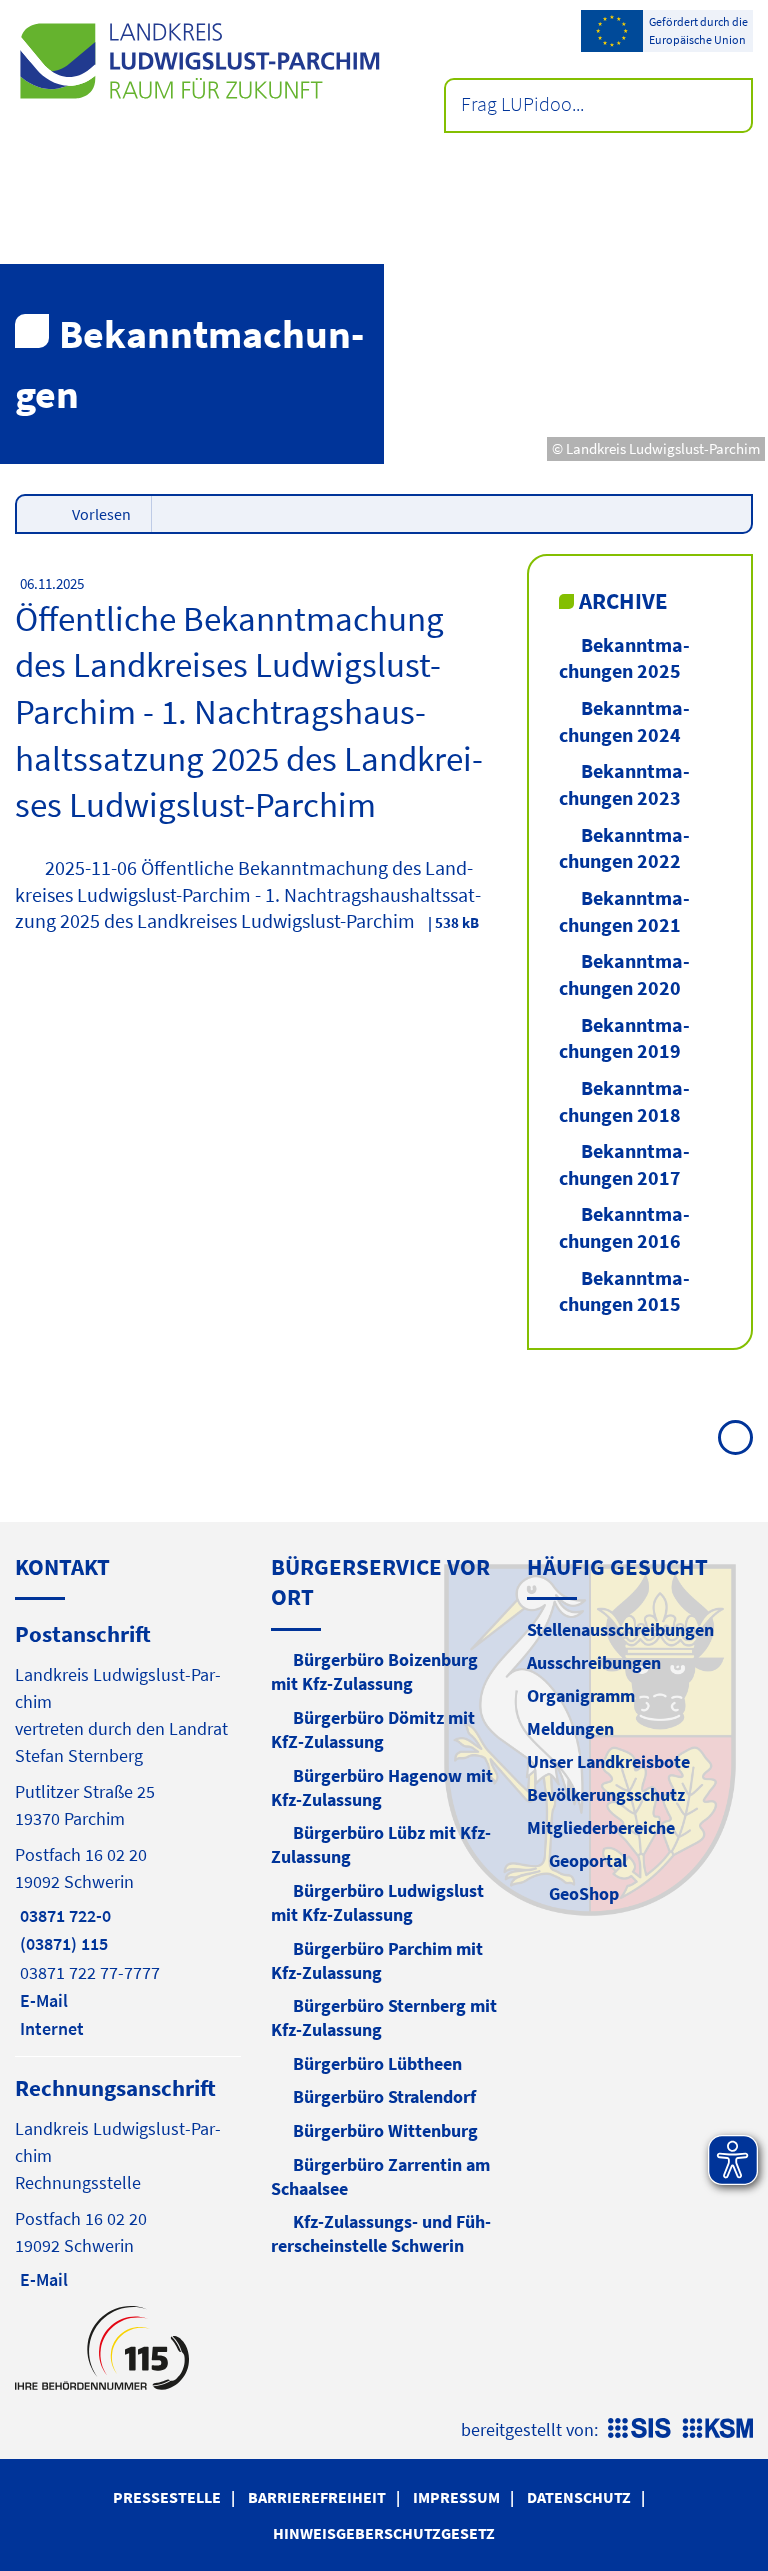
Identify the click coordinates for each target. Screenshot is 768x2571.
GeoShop (584, 1893)
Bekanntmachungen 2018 (624, 1101)
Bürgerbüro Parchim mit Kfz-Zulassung (377, 1960)
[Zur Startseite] (199, 61)
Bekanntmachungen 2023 (624, 784)
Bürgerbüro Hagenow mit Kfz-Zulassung (382, 1787)
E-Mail (41, 2000)
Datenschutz (579, 2497)
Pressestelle (167, 2497)
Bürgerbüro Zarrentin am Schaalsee (380, 2176)
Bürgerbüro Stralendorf (384, 2096)
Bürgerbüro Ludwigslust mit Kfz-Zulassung (377, 1902)
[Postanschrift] (128, 1830)
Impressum (456, 2497)
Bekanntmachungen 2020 (624, 974)
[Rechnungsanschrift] (128, 2182)
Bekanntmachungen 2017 (624, 1164)
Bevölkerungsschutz (606, 1794)
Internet (49, 2028)
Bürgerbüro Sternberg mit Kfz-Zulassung (384, 2017)
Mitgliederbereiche (601, 1827)
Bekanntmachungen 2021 (624, 911)
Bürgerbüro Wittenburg (385, 2130)
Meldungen (570, 1728)
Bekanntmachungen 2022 (624, 848)
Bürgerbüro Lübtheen (377, 2063)
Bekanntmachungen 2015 (624, 1291)
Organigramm (581, 1695)
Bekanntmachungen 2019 (624, 1038)
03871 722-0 (63, 1915)
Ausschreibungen (594, 1662)
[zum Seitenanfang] (735, 1437)
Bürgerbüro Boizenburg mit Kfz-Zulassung (374, 1671)
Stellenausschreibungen (620, 1629)
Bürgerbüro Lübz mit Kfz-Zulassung (381, 1844)
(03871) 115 (61, 1943)
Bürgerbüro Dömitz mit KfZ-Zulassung (373, 1729)
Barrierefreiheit (317, 2497)
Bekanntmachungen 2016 (624, 1227)
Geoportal (588, 1860)
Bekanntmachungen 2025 (624, 658)
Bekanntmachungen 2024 (624, 721)
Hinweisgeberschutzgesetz (384, 2533)
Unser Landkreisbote (608, 1761)
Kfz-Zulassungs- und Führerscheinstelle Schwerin (381, 2233)
